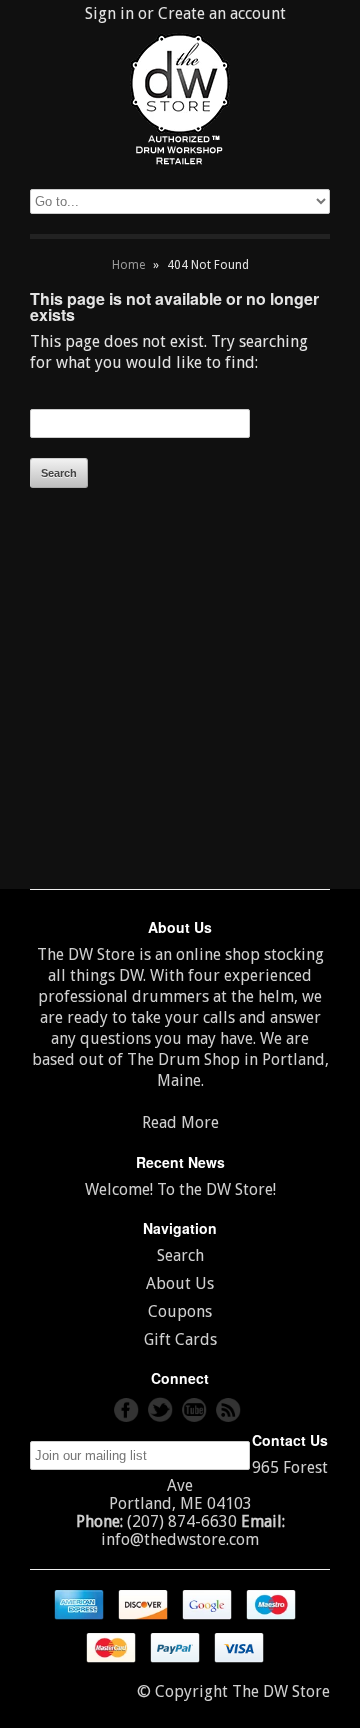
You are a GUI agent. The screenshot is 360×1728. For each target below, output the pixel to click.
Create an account (222, 13)
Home (128, 265)
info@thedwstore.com (180, 1539)
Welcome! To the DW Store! (180, 1189)
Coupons (180, 1311)
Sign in (109, 13)
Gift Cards (180, 1339)
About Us (180, 1283)
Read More (180, 1122)
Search (180, 1255)
